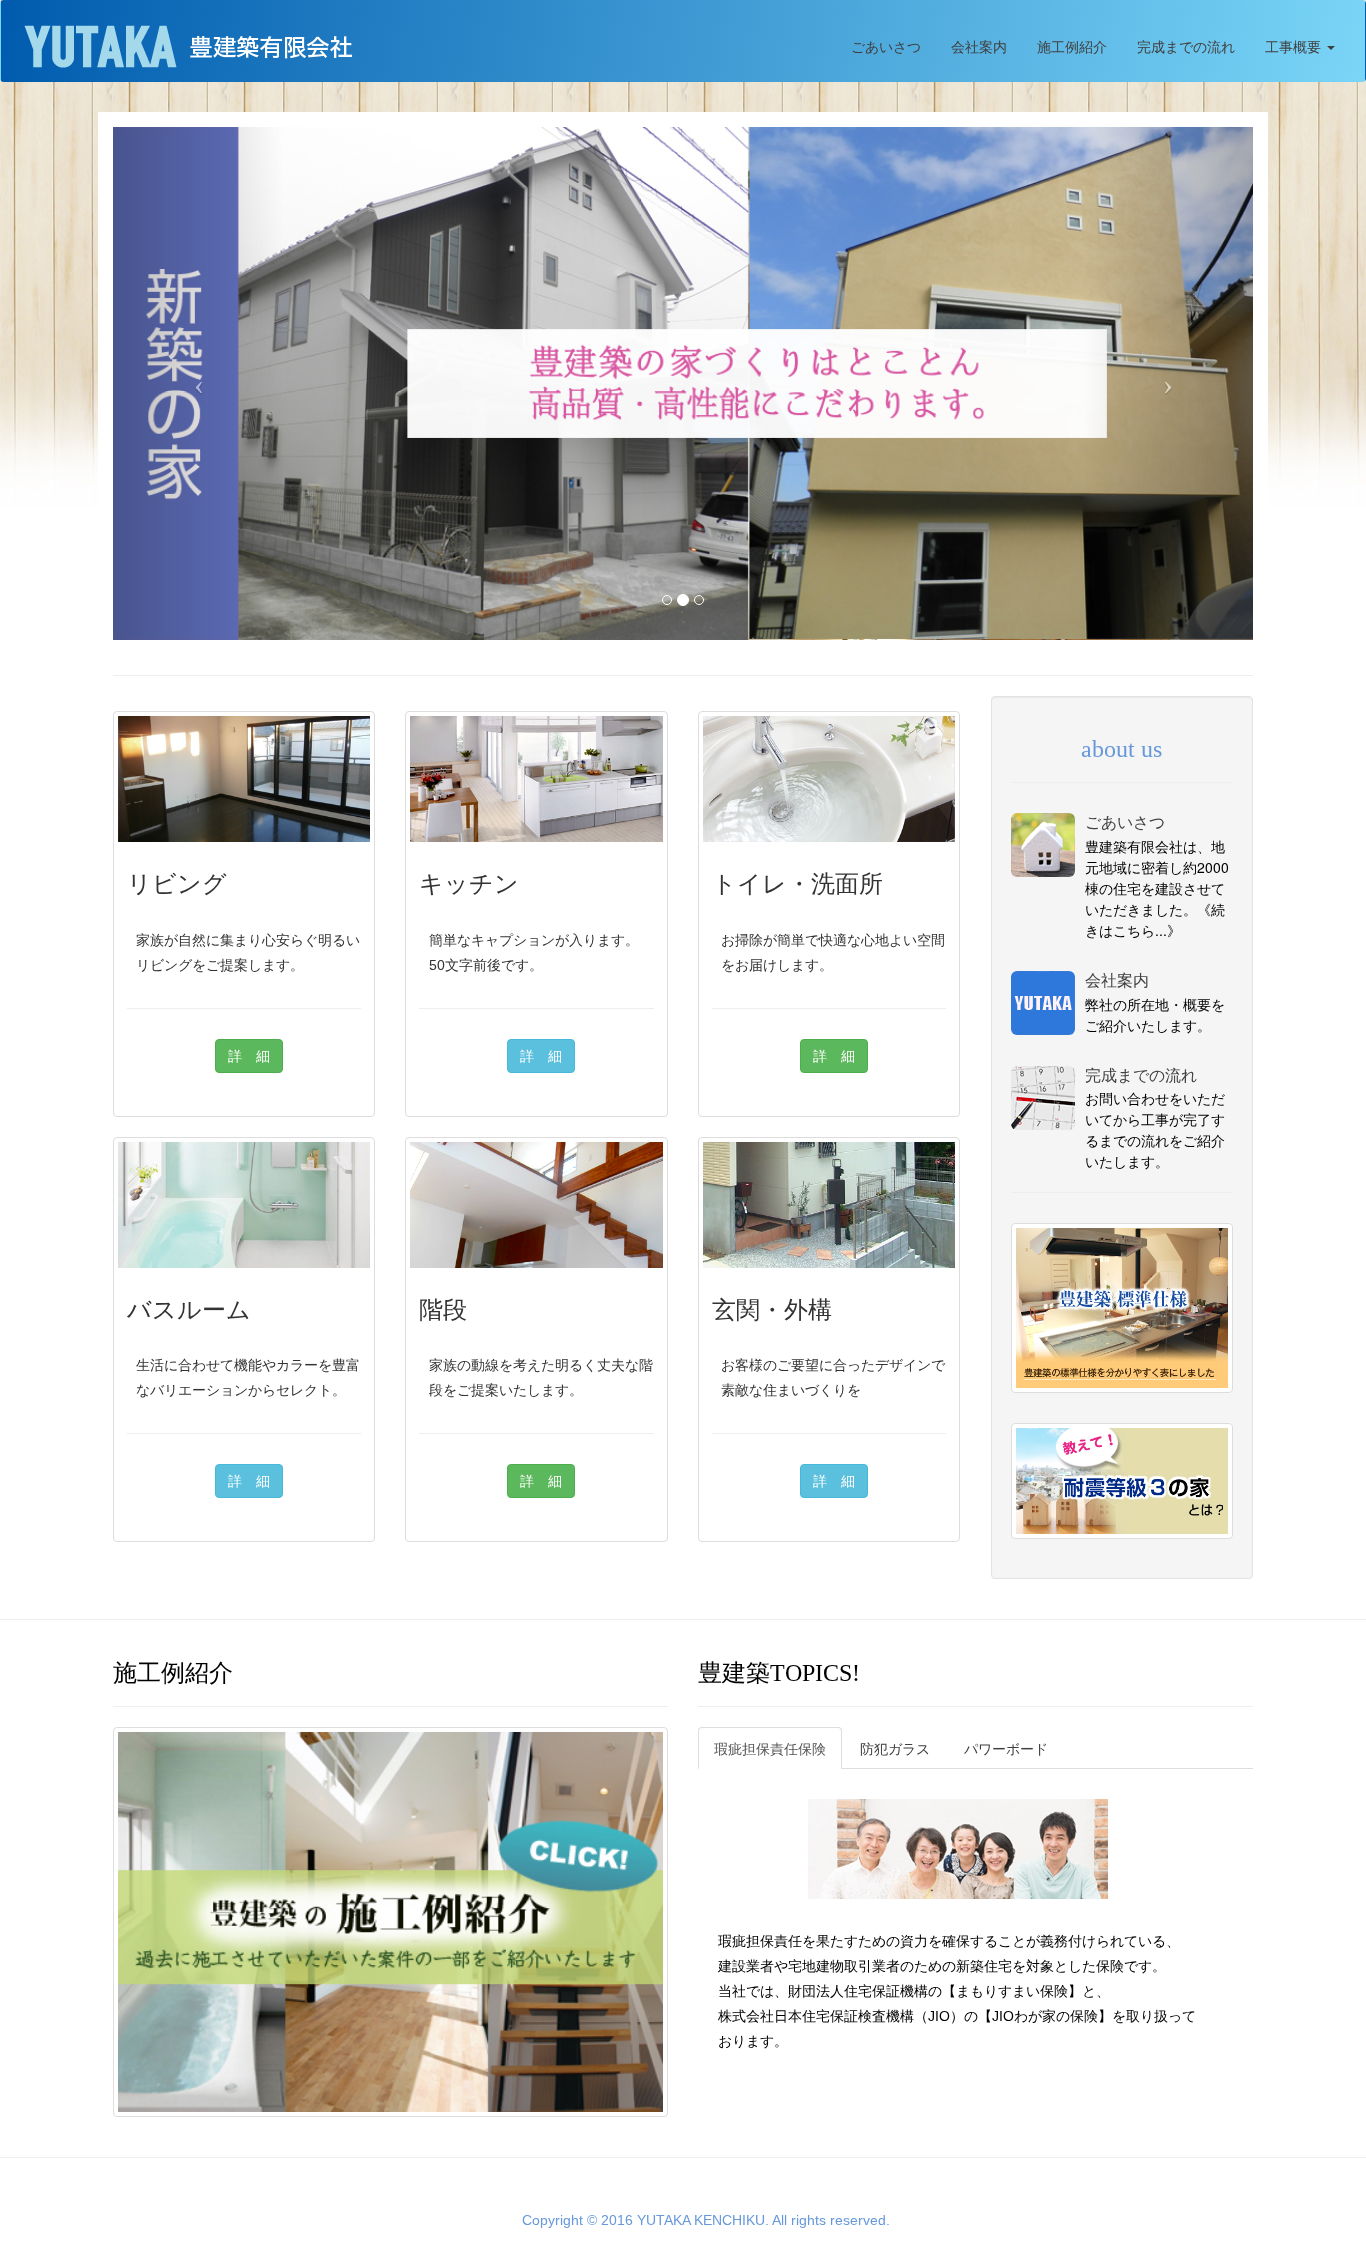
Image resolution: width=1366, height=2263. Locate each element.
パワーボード (1006, 1748)
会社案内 (979, 46)
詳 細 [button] (249, 1056)
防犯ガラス (895, 1748)
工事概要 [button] (1295, 46)
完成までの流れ (1186, 46)
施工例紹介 (1072, 46)
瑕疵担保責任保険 (770, 1748)
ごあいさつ (886, 46)
